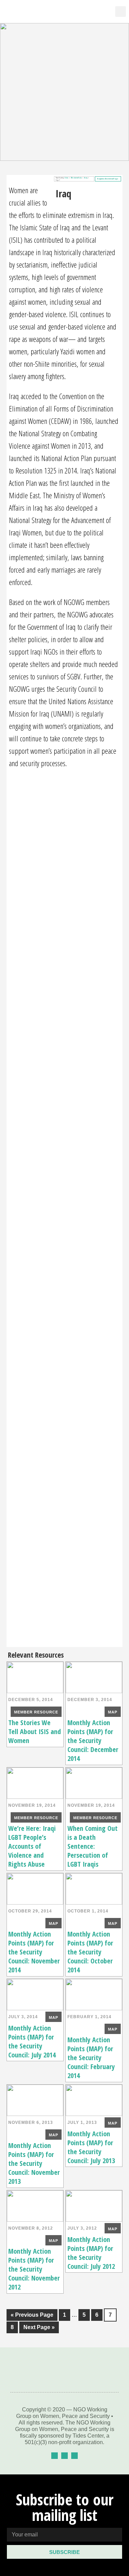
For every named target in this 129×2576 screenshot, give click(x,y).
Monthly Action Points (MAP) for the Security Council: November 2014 (34, 1952)
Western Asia (76, 178)
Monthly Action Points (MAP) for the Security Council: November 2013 (34, 2163)
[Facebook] (55, 2456)
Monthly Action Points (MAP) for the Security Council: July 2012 (91, 2253)
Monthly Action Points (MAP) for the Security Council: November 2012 (34, 2269)
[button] (103, 12)
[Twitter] (64, 2456)
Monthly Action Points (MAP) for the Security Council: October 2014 (90, 1952)
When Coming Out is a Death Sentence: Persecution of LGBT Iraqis (93, 1846)
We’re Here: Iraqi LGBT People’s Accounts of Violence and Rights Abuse (32, 1846)
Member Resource (36, 1712)
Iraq (86, 178)
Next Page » (37, 2326)
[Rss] (74, 2456)
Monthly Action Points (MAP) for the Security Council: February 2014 (91, 2058)
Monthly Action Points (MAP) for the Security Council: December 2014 (93, 1740)
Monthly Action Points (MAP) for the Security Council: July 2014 (32, 2041)
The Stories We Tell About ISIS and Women (35, 1732)
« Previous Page (30, 2313)
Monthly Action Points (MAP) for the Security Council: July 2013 (91, 2147)
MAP (113, 1712)
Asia (67, 178)
